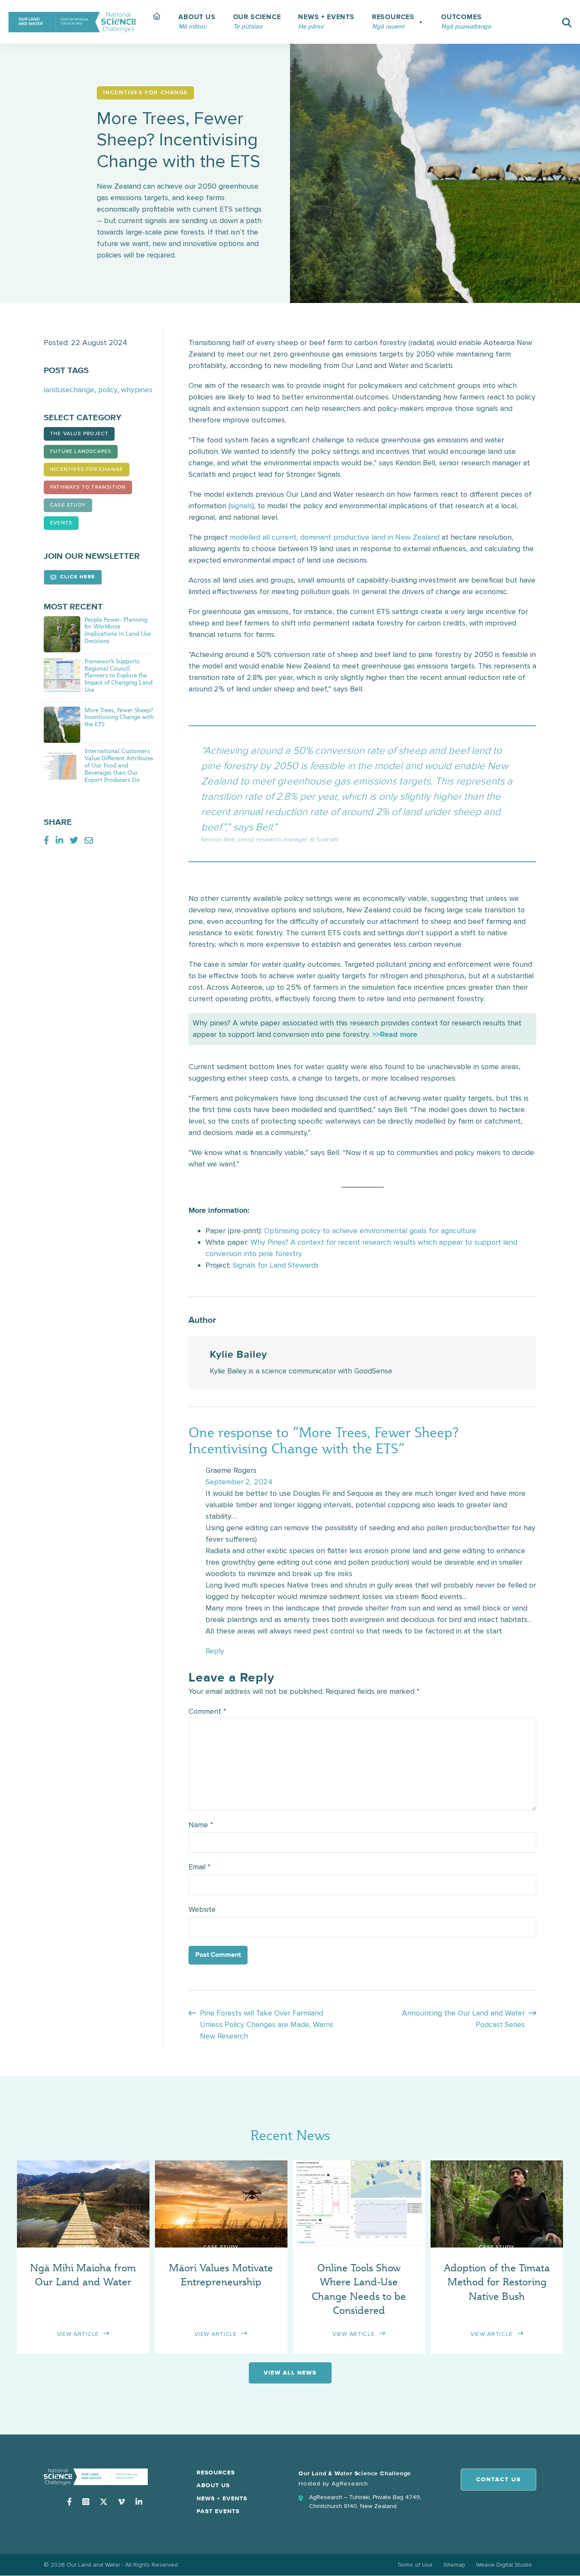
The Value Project (79, 434)
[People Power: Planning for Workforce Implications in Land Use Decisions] (62, 634)
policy (108, 390)
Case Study (68, 505)
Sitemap (454, 2565)
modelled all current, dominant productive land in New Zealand (335, 537)
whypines (137, 390)
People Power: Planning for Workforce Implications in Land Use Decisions (118, 630)
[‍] (157, 22)
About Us (213, 2485)
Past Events (218, 2511)
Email (200, 1867)
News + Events (222, 2499)
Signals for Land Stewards (276, 1265)
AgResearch (350, 2484)
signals (241, 506)
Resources (216, 2473)
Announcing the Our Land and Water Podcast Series (463, 2019)
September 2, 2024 (239, 1482)
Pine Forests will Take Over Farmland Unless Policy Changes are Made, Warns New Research (267, 2024)
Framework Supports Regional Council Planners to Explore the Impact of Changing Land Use (118, 675)
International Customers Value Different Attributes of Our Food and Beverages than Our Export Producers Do (119, 765)
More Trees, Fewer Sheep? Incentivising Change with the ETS (119, 717)
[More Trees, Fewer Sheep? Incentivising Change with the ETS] (62, 724)
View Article (78, 2334)
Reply (215, 1651)
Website (202, 1909)
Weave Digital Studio (504, 2565)
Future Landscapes (81, 452)
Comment (207, 1711)
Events (61, 523)
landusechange (69, 390)
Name (201, 1825)
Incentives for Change (87, 470)
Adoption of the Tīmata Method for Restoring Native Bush (497, 2282)
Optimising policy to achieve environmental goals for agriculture (370, 1231)
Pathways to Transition (88, 487)
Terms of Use (415, 2565)
